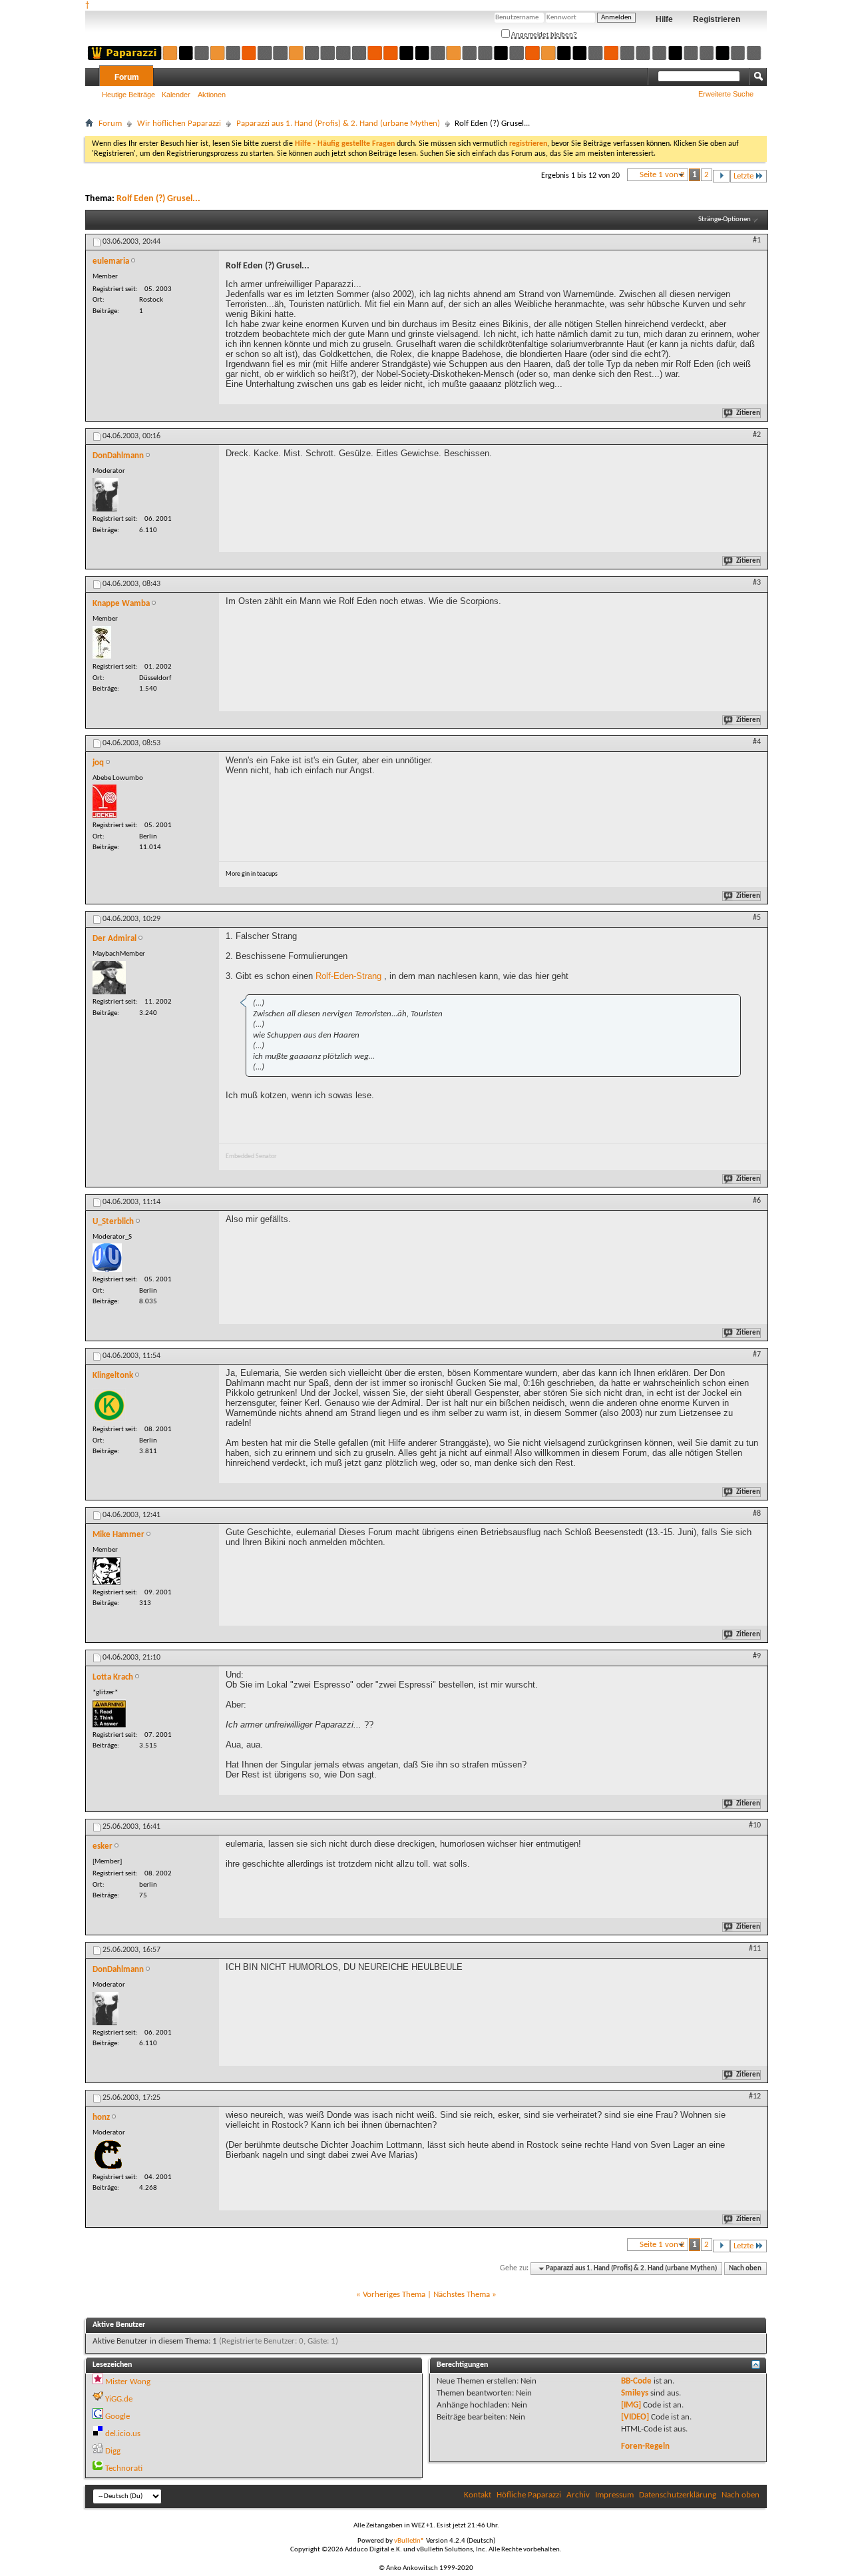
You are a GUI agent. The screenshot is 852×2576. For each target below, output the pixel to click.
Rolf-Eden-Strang (348, 976)
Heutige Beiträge (128, 95)
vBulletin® (409, 2541)
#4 (757, 742)
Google (117, 2416)
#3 (757, 583)
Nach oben (745, 2269)
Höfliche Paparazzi (529, 2495)
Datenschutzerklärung (678, 2495)
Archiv (578, 2495)
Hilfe (664, 19)
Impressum (614, 2495)
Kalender (176, 95)
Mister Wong (128, 2382)
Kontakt (478, 2495)
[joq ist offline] (105, 801)
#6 (757, 1201)
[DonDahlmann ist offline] (106, 495)
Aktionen (212, 95)
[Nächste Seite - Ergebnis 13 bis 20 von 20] (721, 176)
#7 (757, 1355)
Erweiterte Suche (726, 94)
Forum (127, 77)
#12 (755, 2096)
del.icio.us (123, 2434)
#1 (757, 240)
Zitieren (748, 413)
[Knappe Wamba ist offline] (102, 643)
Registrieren (717, 19)
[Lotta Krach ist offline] (109, 1714)
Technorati (124, 2468)
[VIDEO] (635, 2417)
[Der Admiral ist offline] (109, 978)
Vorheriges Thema (394, 2295)
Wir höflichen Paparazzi (179, 124)
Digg (113, 2451)
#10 (755, 1825)
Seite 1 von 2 (662, 175)
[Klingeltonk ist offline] (109, 1405)
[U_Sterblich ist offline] (107, 1258)
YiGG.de (119, 2399)
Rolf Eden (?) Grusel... (158, 199)
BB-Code (636, 2381)
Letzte (744, 176)
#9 (757, 1656)
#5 (757, 918)
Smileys (635, 2393)
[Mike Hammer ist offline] (106, 1571)
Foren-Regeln (645, 2446)
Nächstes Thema (462, 2295)
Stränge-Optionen (725, 219)
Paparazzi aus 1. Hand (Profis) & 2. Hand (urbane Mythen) (338, 124)
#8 (757, 1514)
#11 (755, 1949)
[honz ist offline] (108, 2155)
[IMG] (631, 2405)
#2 (757, 435)
